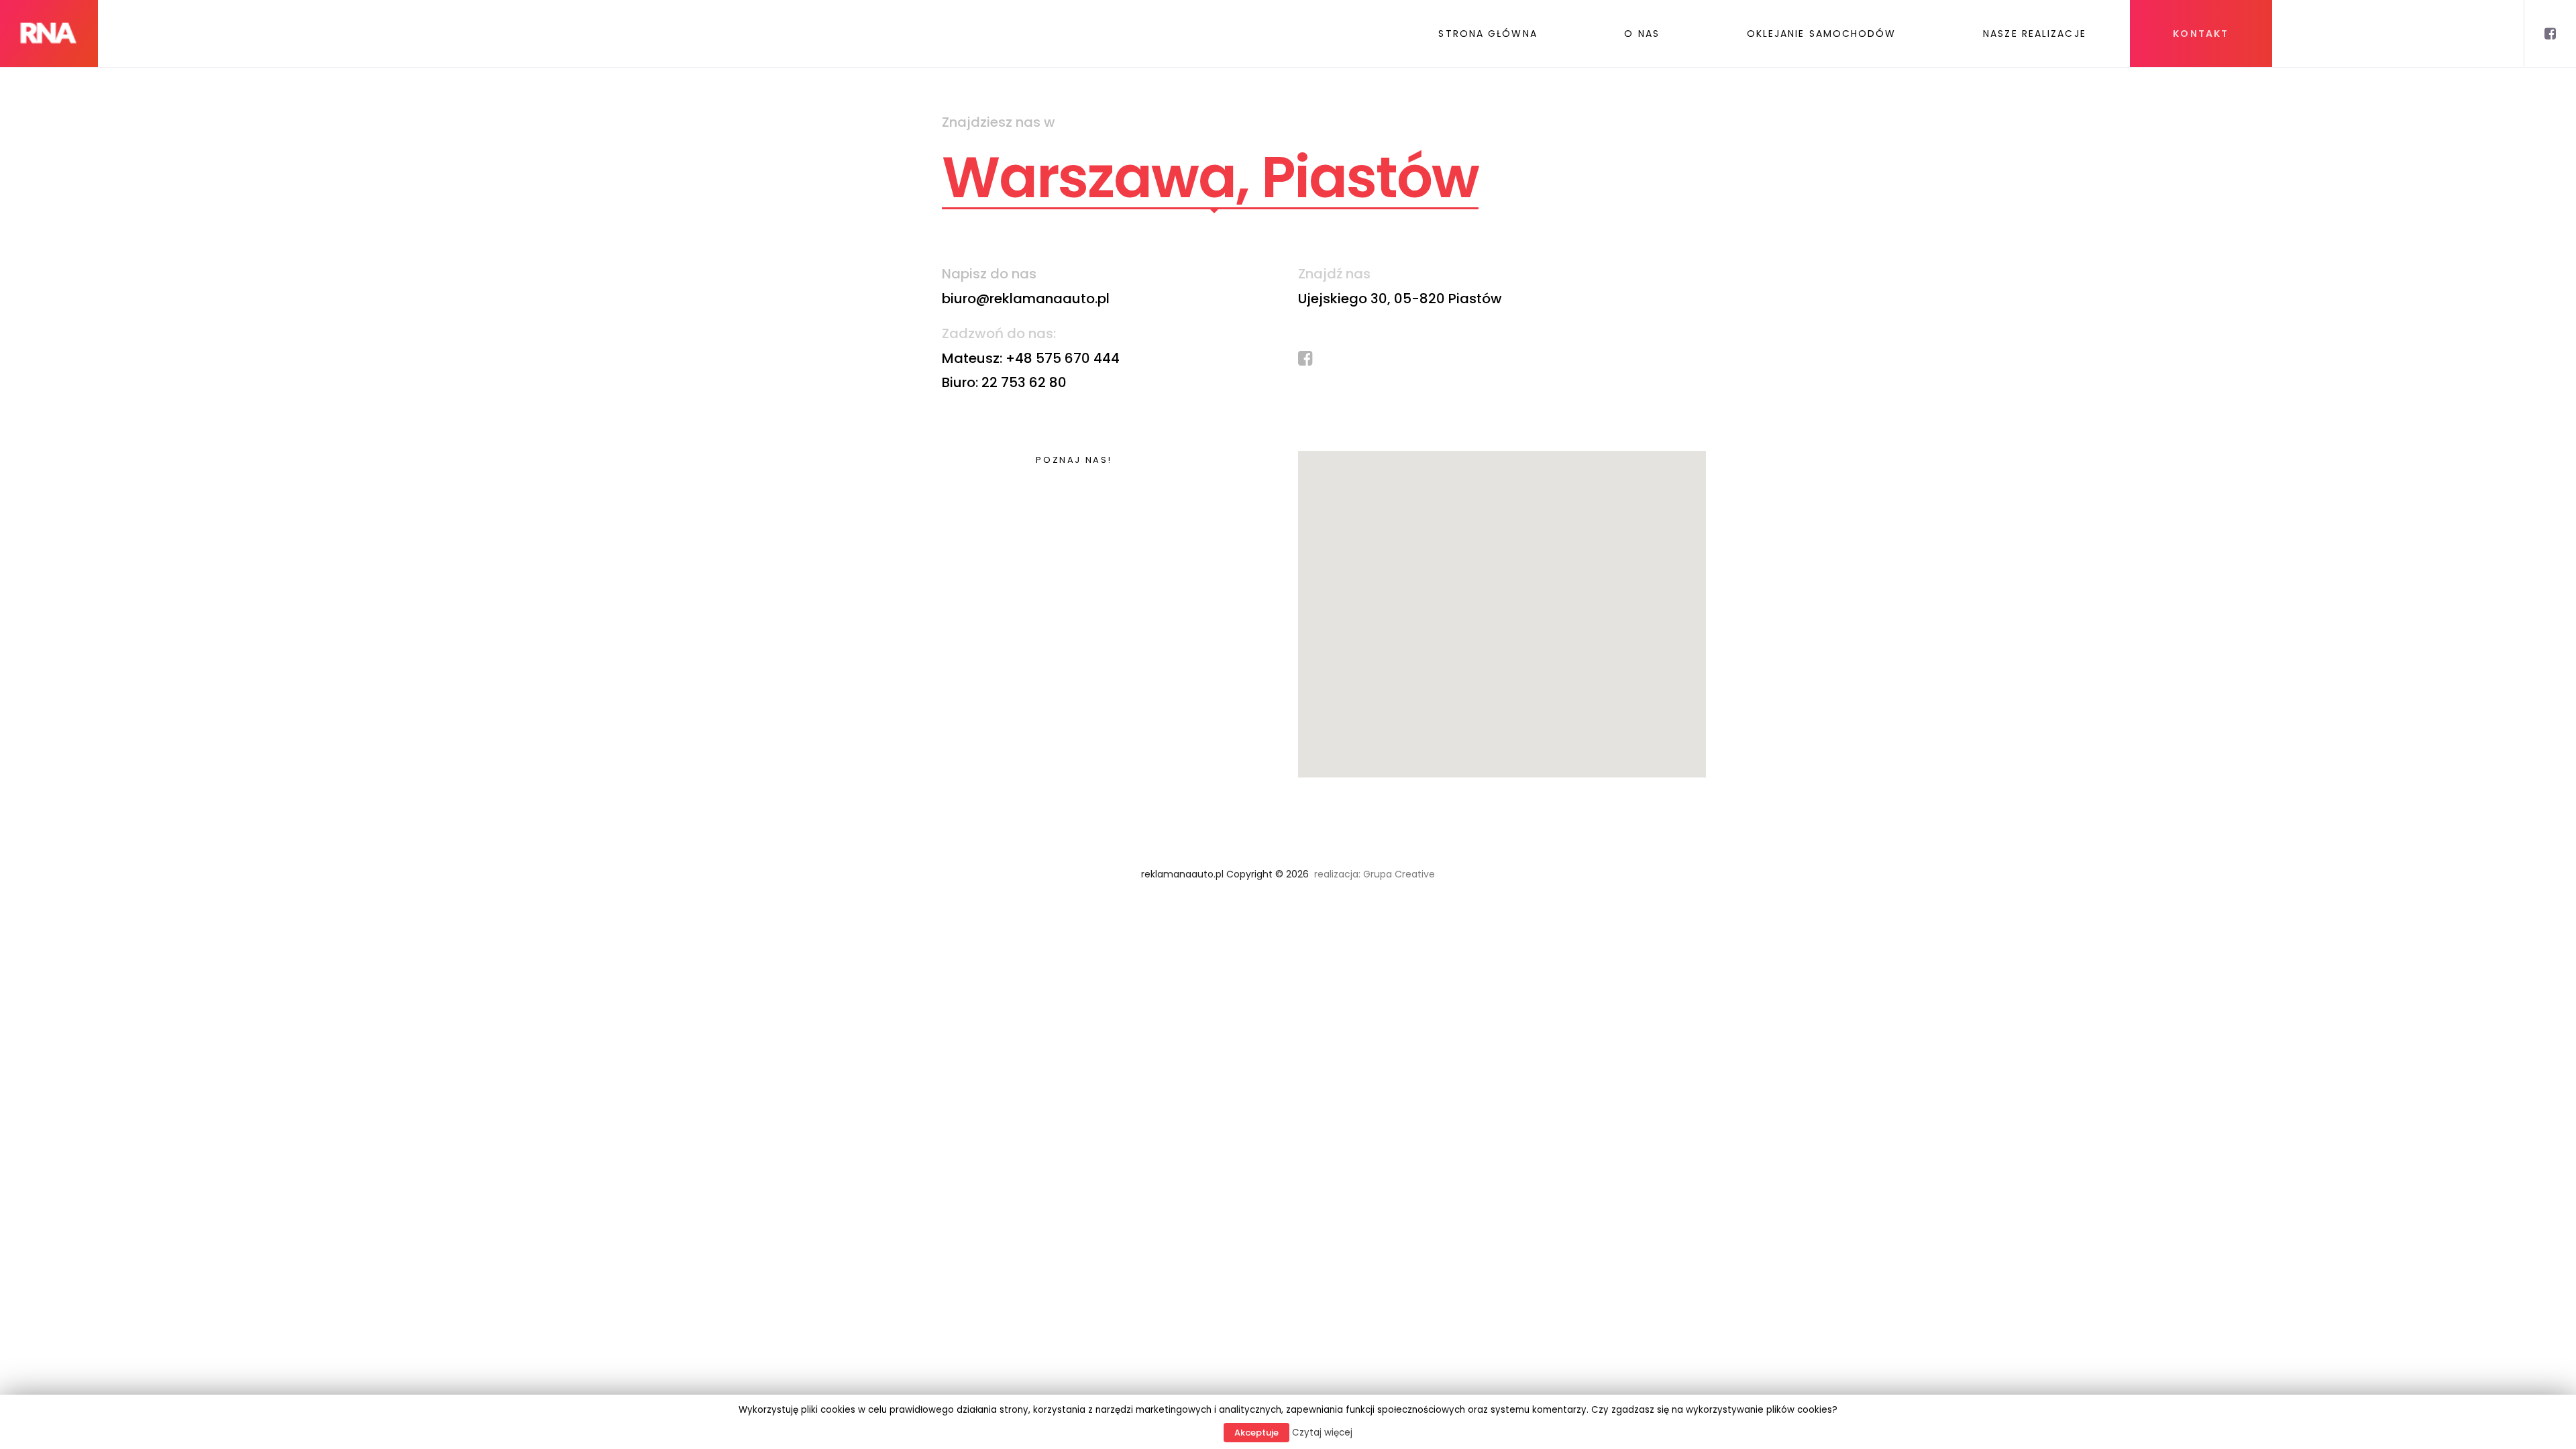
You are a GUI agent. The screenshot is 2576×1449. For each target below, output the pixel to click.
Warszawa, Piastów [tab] (1210, 178)
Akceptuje (1256, 1433)
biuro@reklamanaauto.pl (1026, 299)
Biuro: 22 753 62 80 (1004, 382)
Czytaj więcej (1322, 1433)
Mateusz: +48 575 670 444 (1031, 358)
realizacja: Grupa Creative (1373, 874)
